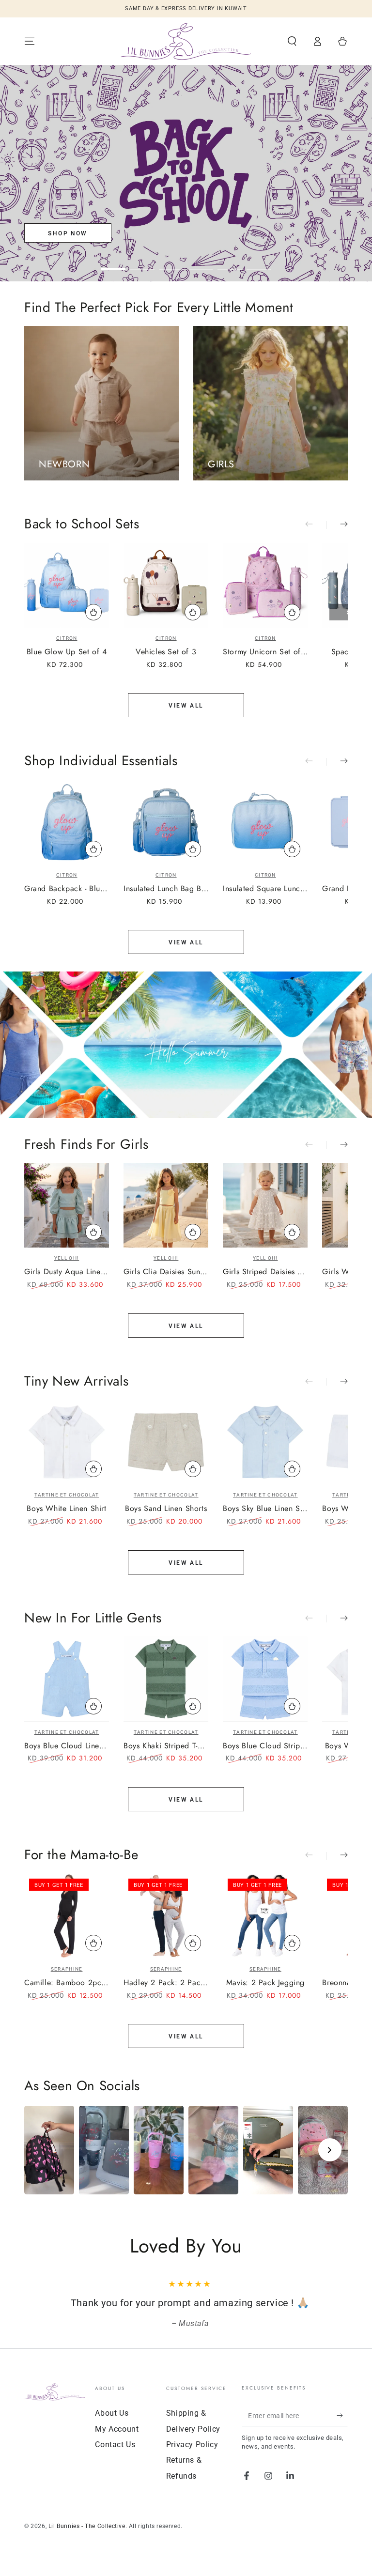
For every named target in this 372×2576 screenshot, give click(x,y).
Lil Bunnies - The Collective (87, 2526)
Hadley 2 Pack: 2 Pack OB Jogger (166, 1983)
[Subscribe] (342, 2415)
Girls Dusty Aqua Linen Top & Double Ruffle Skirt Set (67, 1272)
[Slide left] (316, 525)
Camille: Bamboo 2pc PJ (67, 1983)
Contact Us (115, 2445)
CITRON (67, 638)
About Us (112, 2413)
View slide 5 (230, 262)
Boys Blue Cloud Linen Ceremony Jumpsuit (67, 1746)
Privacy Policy (192, 2445)
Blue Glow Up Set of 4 (67, 652)
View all (186, 706)
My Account (117, 2429)
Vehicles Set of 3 (166, 652)
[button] (292, 41)
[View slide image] (186, 173)
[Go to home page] (186, 41)
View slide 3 (171, 262)
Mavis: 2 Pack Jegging (266, 1983)
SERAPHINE (67, 1969)
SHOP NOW (68, 233)
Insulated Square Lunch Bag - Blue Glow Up (265, 889)
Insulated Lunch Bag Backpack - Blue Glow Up (166, 889)
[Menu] (30, 41)
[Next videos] (330, 2150)
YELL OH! (67, 1258)
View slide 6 (259, 262)
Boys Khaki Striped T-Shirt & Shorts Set (166, 1746)
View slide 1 (113, 262)
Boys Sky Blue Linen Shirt (265, 1509)
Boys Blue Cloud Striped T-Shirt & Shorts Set (265, 1746)
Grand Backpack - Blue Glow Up (67, 889)
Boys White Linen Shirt (66, 1509)
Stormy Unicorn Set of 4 (265, 652)
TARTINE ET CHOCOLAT (67, 1495)
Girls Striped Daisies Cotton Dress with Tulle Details (265, 1272)
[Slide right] (337, 525)
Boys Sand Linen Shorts (166, 1509)
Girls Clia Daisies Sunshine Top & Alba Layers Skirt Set (166, 1272)
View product (93, 1232)
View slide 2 (142, 262)
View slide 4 (201, 262)
